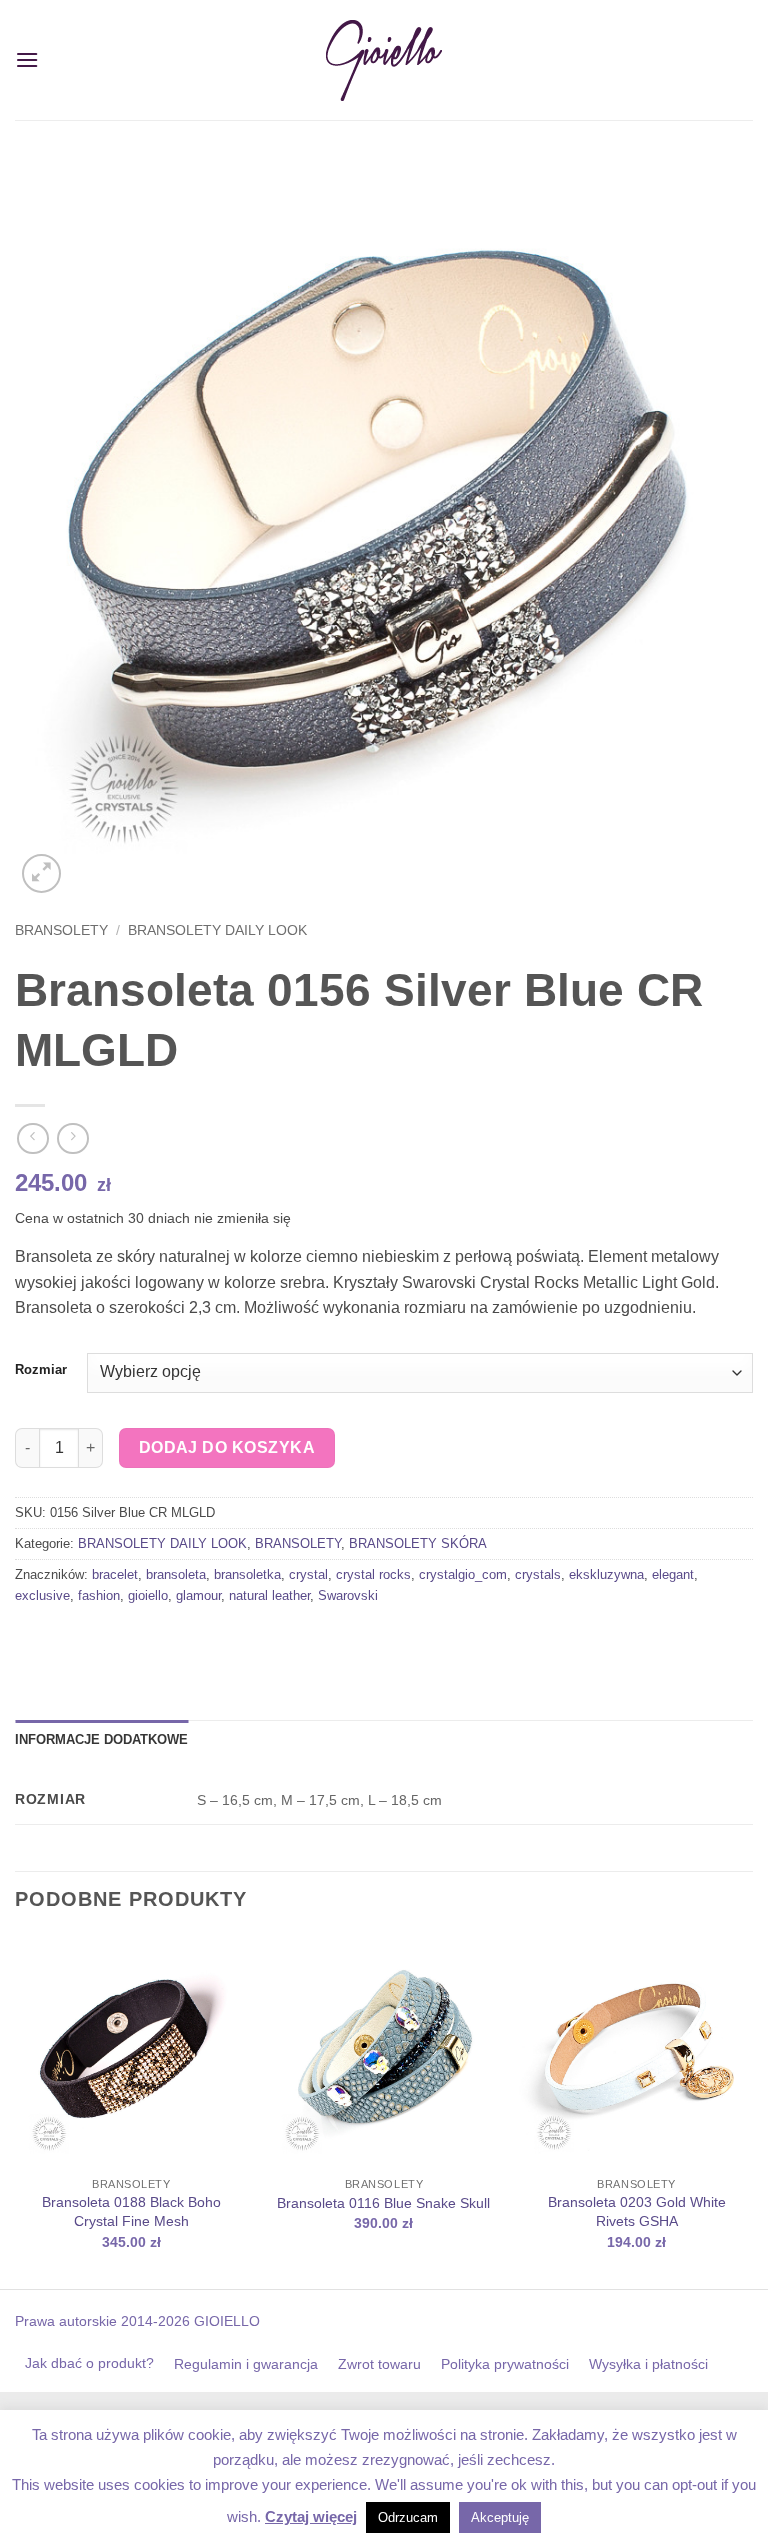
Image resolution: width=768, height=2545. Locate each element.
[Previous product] (72, 1138)
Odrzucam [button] (408, 2517)
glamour (198, 1595)
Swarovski (348, 1595)
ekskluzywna (606, 1574)
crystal (308, 1574)
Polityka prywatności (505, 2364)
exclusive (42, 1595)
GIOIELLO (225, 2321)
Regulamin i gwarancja (246, 2364)
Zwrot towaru (379, 2364)
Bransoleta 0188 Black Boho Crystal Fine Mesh (131, 2211)
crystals (538, 1574)
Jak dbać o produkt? (89, 2363)
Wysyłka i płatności (648, 2364)
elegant (673, 1574)
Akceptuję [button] (500, 2517)
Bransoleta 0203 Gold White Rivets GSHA (637, 2211)
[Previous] (16, 2110)
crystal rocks (373, 1574)
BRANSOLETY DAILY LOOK (217, 930)
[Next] (752, 2110)
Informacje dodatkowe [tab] (101, 1739)
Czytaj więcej (311, 2516)
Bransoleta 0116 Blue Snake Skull (383, 2203)
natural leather (269, 1595)
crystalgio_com (463, 1574)
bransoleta (176, 1574)
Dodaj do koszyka (227, 1447)
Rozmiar (41, 1370)
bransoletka (247, 1574)
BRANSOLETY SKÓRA (418, 1543)
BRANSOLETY (61, 930)
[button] (27, 59)
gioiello (148, 1595)
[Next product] (32, 1138)
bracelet (115, 1574)
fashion (99, 1595)
